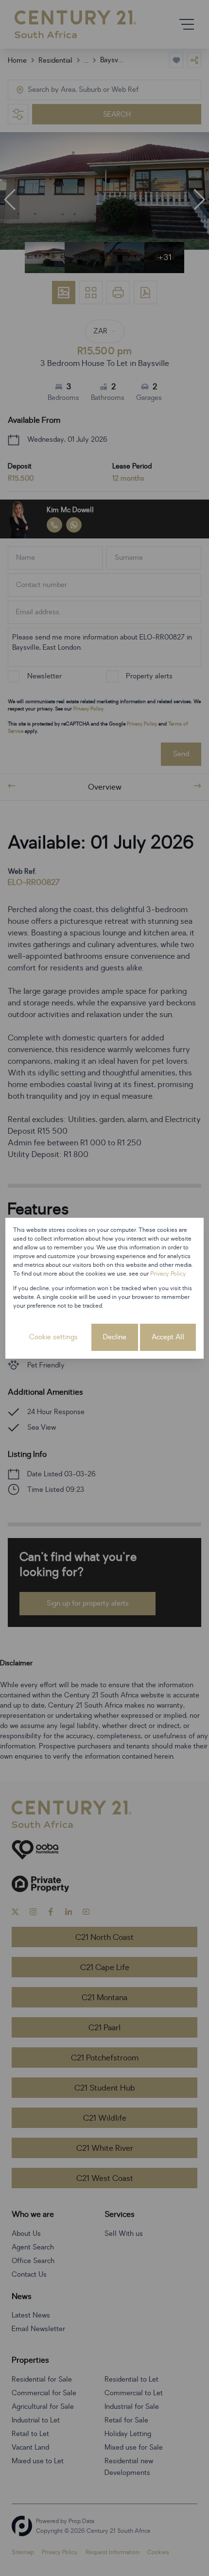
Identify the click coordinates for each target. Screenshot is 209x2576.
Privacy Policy (168, 1274)
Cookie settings (53, 1337)
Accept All (168, 1337)
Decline (115, 1337)
